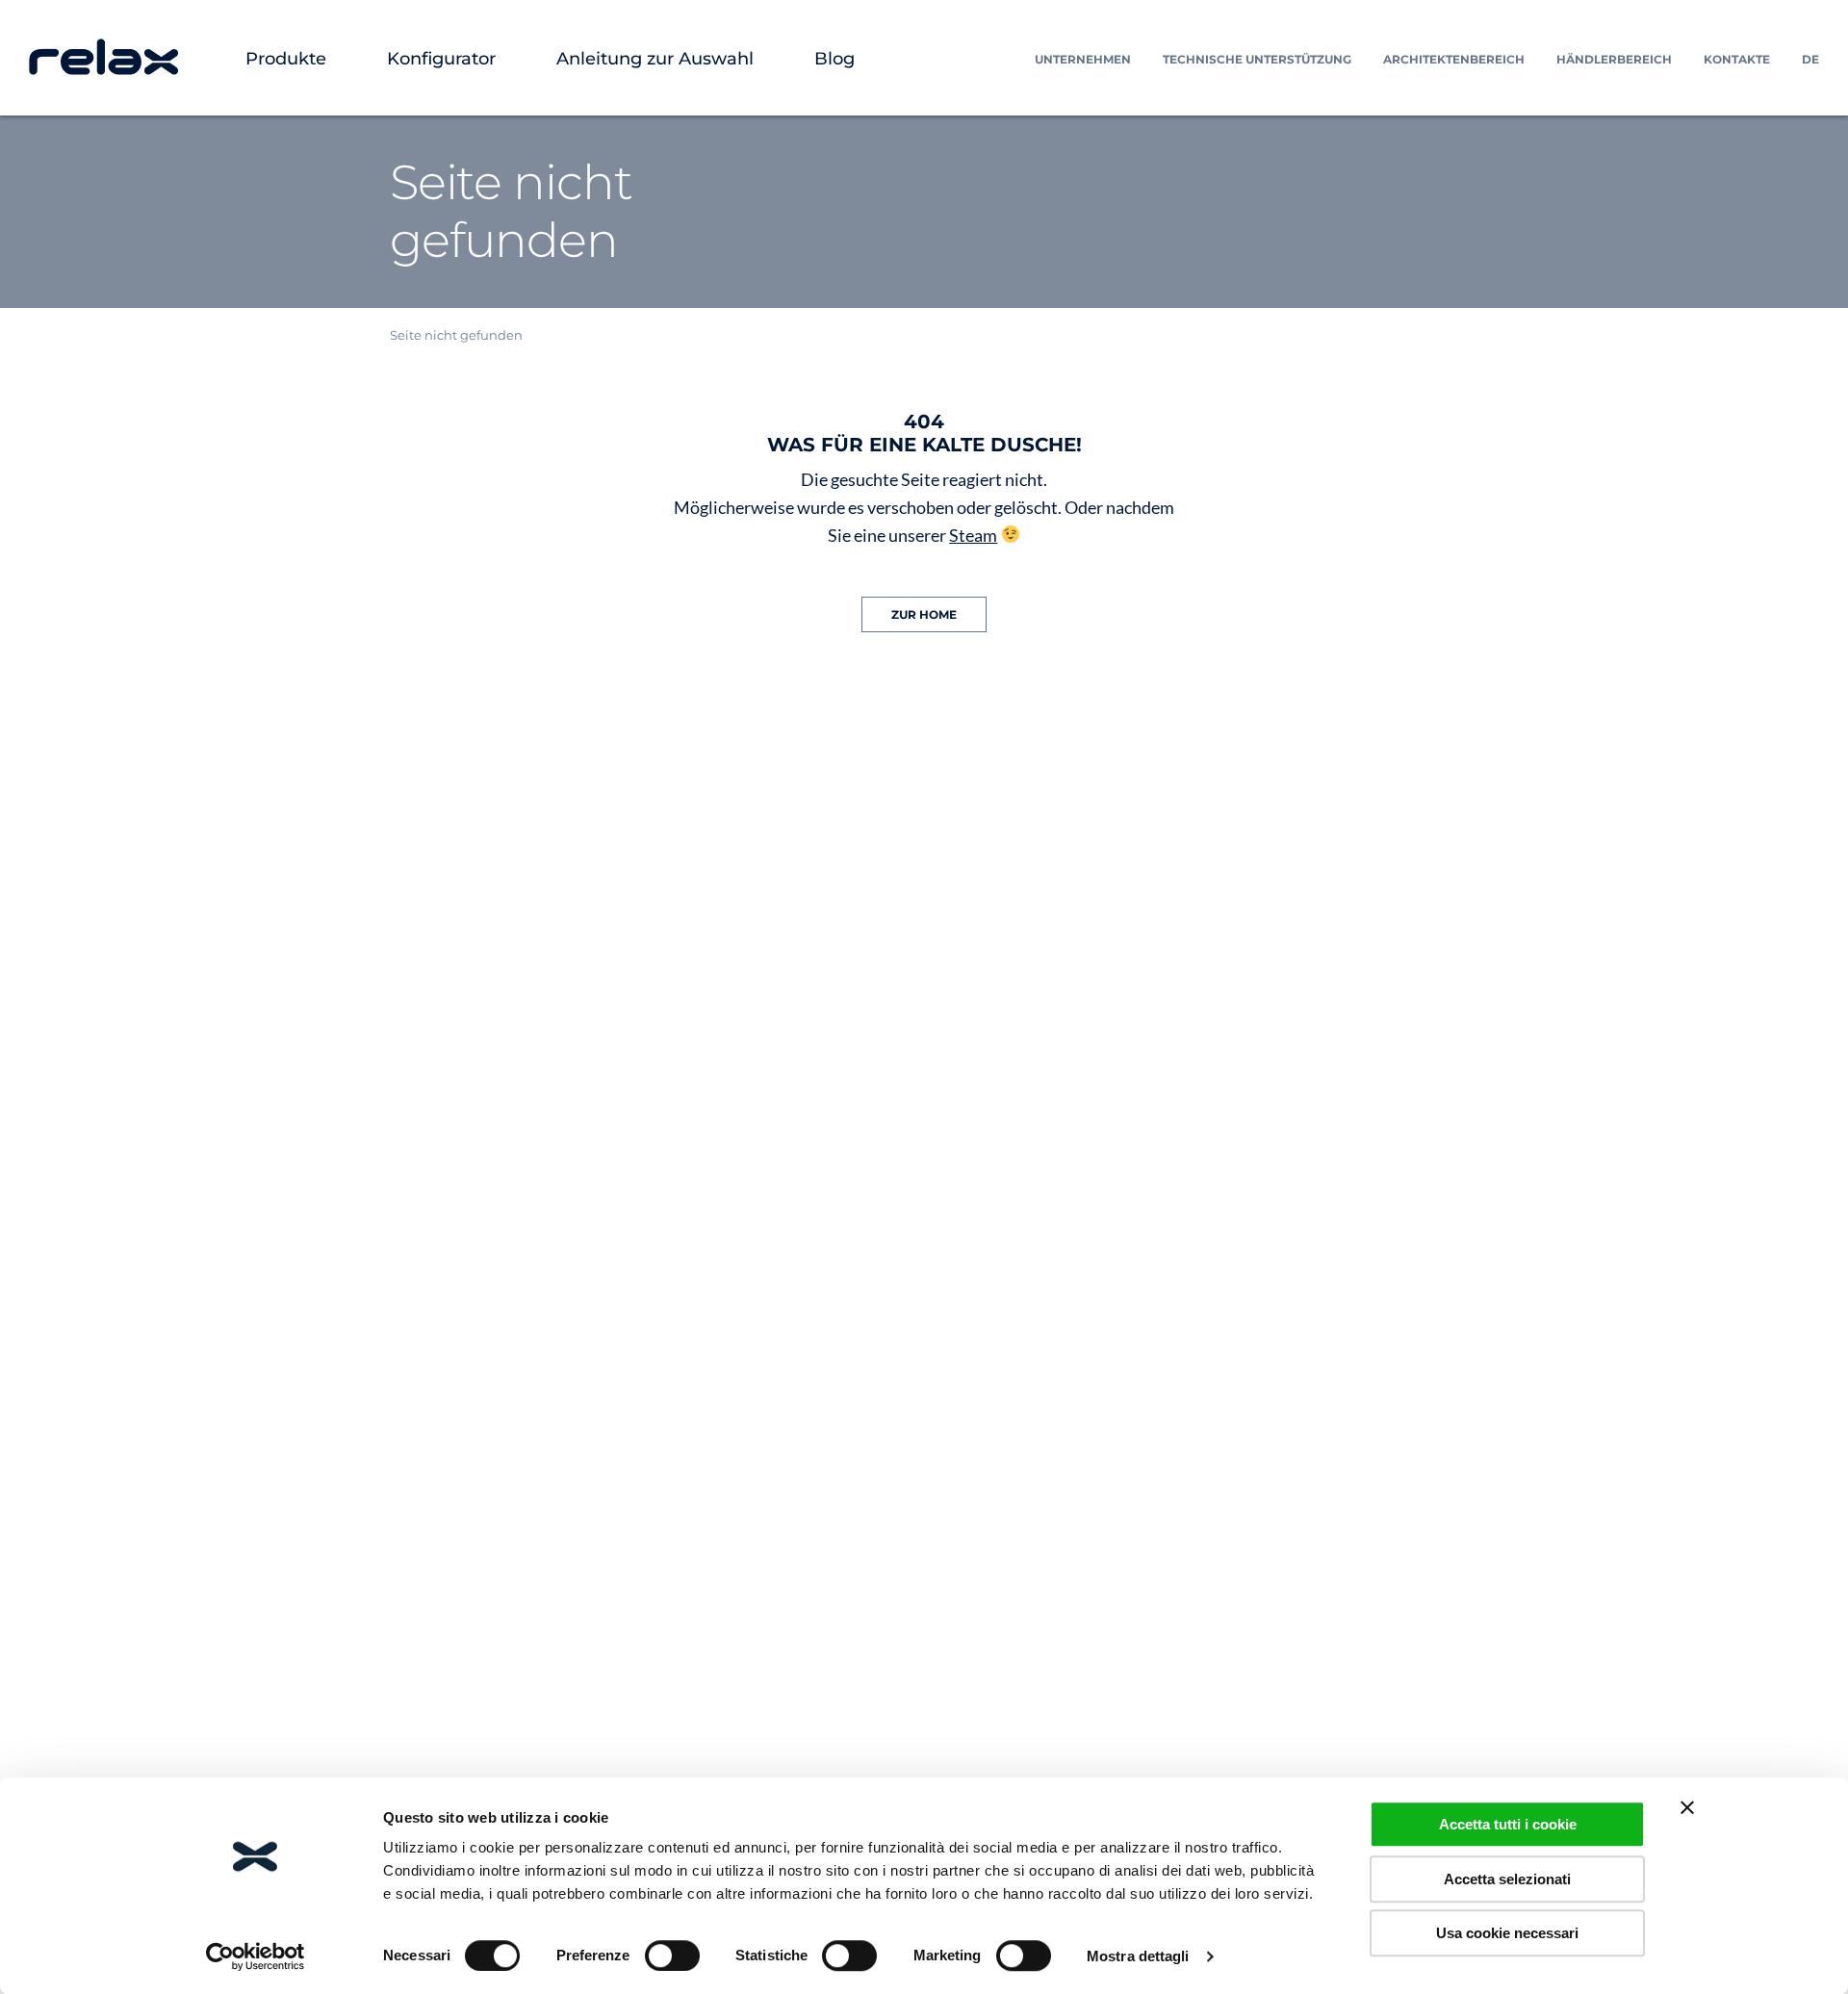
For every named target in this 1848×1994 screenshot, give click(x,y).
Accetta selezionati (1507, 1879)
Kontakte (1737, 59)
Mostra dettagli (1138, 1956)
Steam (973, 535)
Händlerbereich (1614, 59)
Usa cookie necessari (1507, 1933)
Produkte (286, 59)
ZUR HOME (924, 614)
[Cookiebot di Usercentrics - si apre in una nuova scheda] (256, 1956)
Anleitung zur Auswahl (655, 59)
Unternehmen (1083, 59)
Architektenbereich (1454, 59)
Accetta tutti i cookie (1508, 1824)
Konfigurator (441, 59)
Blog (834, 59)
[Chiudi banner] (1687, 1807)
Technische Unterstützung (1257, 59)
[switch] (672, 1956)
